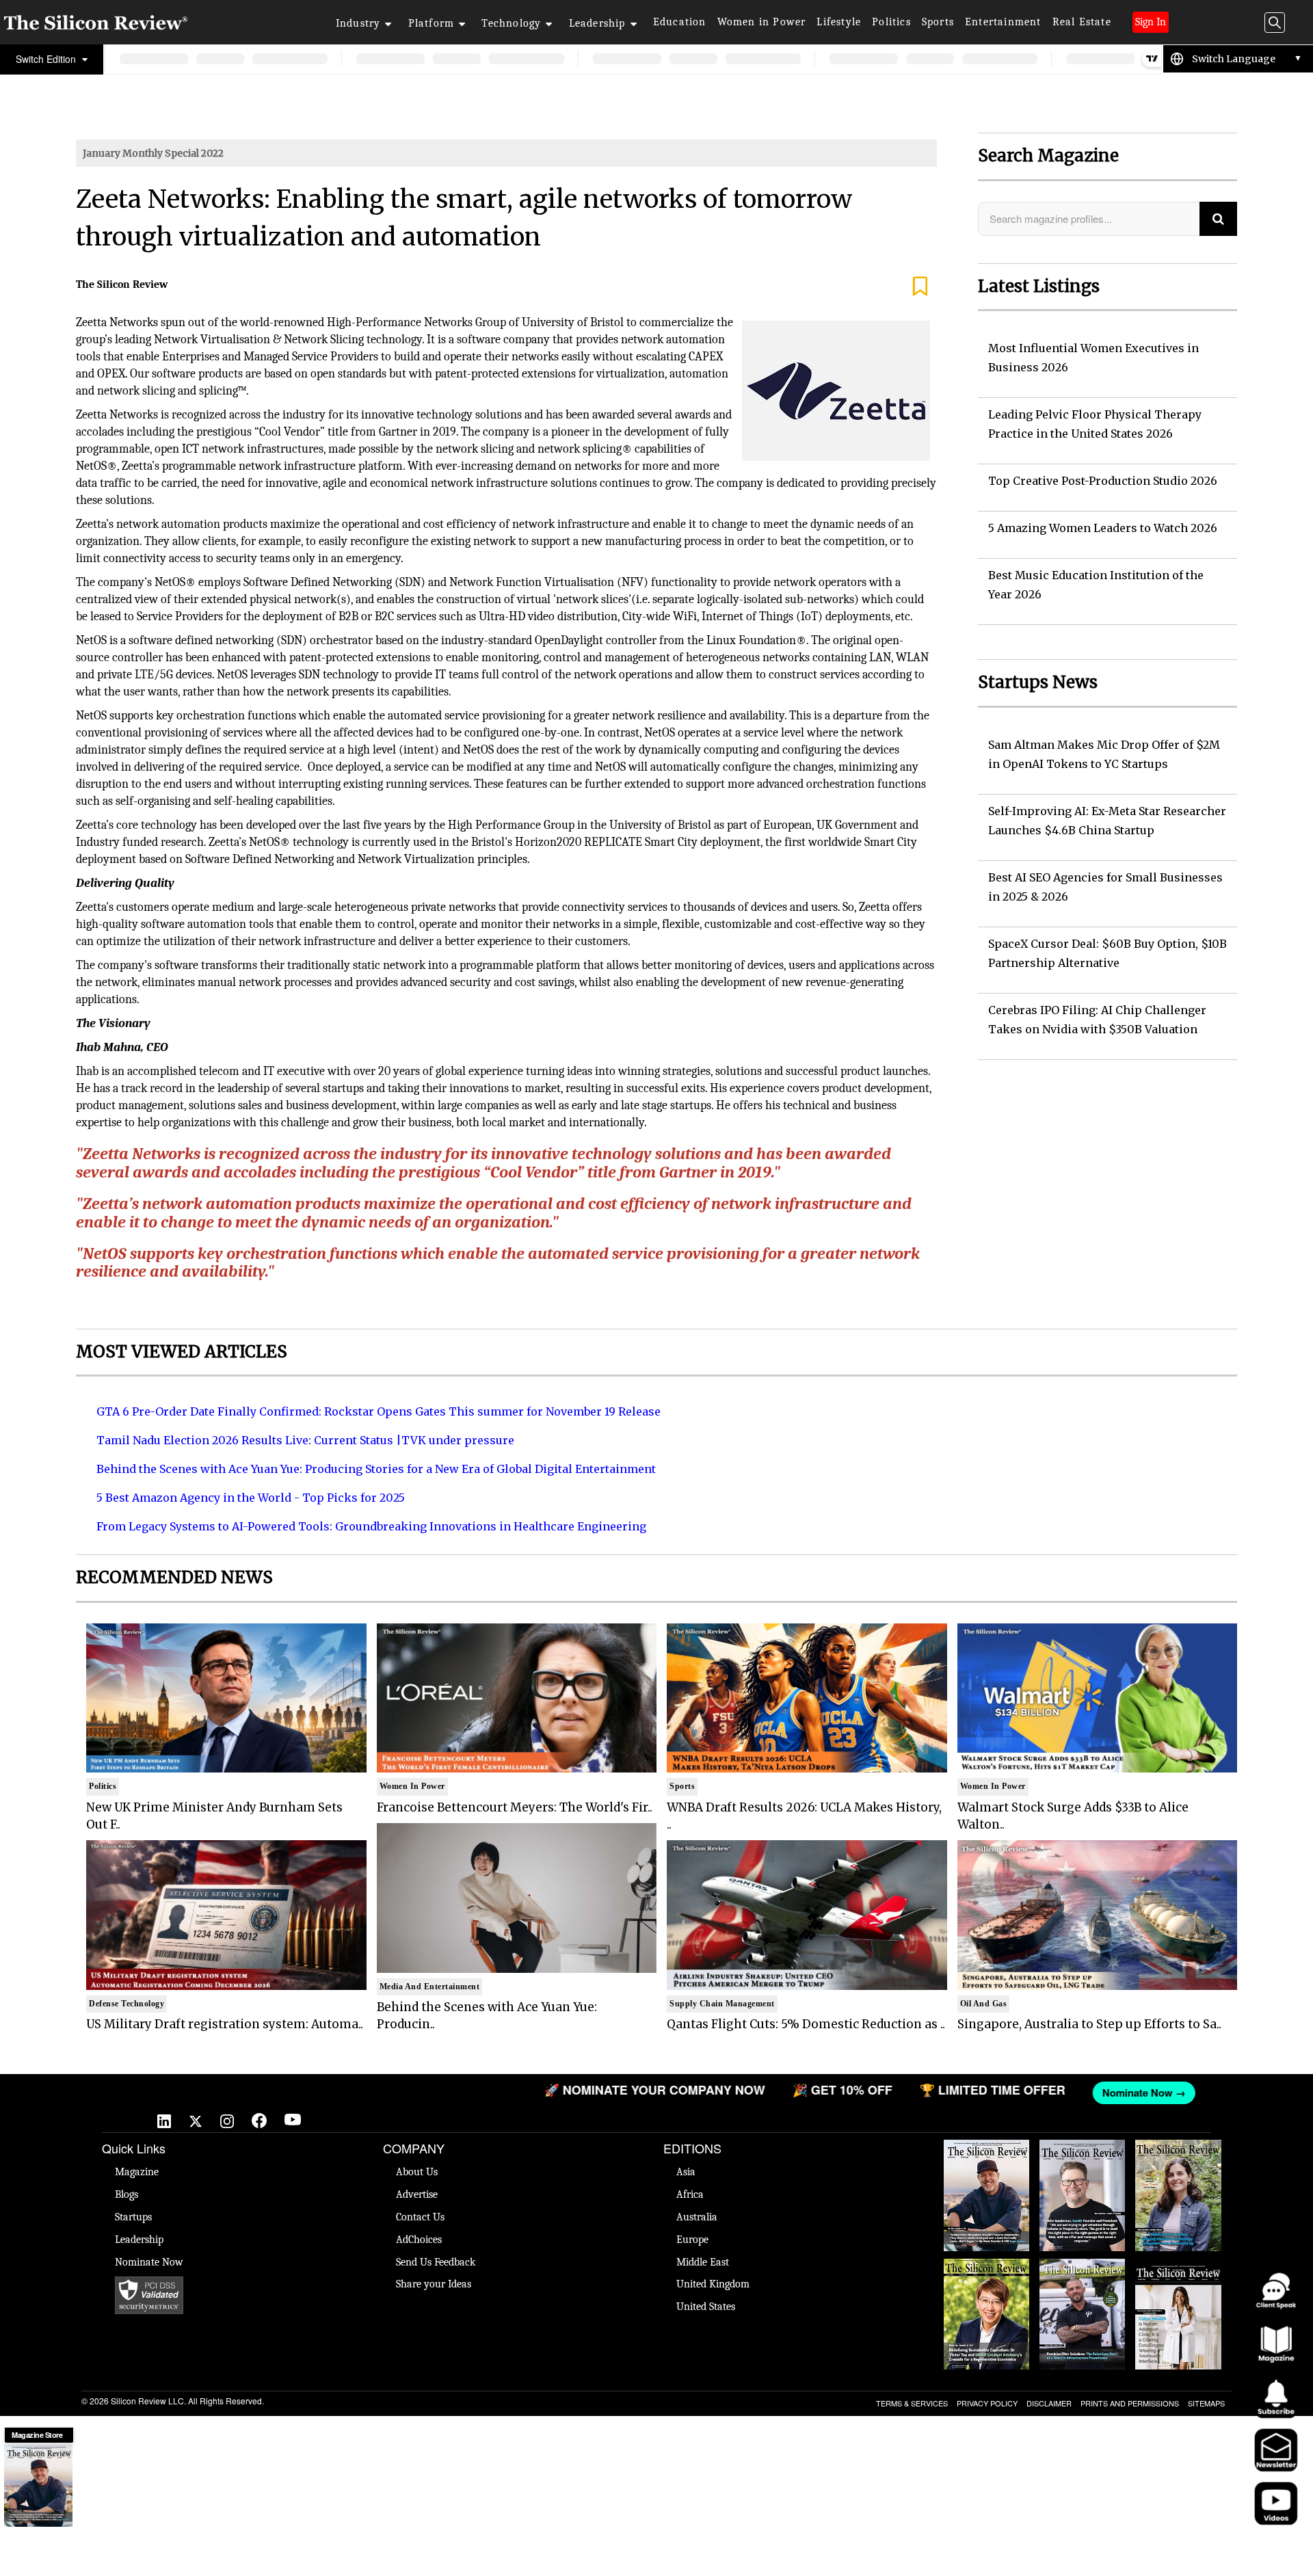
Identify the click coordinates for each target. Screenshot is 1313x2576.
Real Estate (1082, 22)
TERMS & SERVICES (912, 2403)
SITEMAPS (1206, 2403)
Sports (938, 22)
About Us (417, 2172)
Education (680, 22)
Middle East (703, 2262)
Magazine (137, 2172)
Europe (692, 2240)
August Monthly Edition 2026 (987, 2153)
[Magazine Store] (38, 2486)
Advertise (417, 2194)
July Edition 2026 (987, 2266)
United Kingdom (713, 2284)
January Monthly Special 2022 (153, 153)
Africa (690, 2194)
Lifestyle (839, 22)
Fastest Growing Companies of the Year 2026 (1178, 2160)
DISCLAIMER (1049, 2403)
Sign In (1151, 22)
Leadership (597, 23)
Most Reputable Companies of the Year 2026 (1083, 2279)
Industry (358, 23)
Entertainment (1003, 22)
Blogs (127, 2194)
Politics (891, 22)
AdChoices (419, 2240)
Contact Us (420, 2217)
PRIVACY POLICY (987, 2403)
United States (706, 2307)
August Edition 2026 (1082, 2153)
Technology (511, 23)
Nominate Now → (989, 2093)
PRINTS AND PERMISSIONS (1130, 2403)
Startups (133, 2217)
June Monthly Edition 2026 (1178, 2272)
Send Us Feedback (436, 2262)
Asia (686, 2172)
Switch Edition (47, 59)
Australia (697, 2217)
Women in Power (762, 22)
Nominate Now (149, 2262)
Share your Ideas (434, 2284)
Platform (432, 23)
